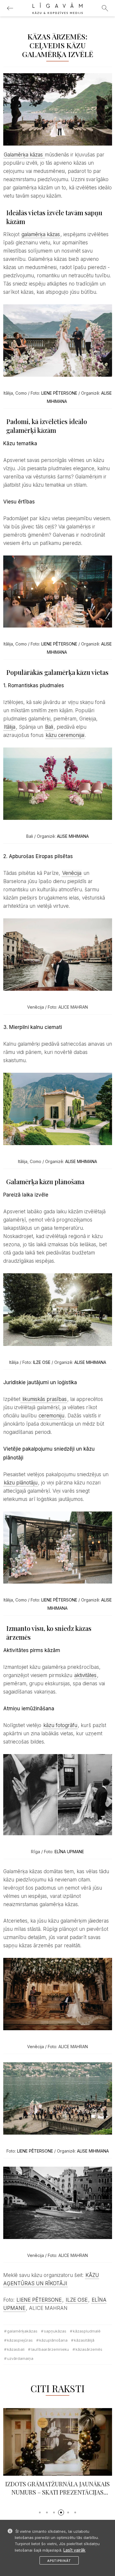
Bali (49, 727)
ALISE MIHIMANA (73, 836)
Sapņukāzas (55, 2331)
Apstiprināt (59, 2561)
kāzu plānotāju (21, 1483)
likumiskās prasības (44, 1399)
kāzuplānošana (53, 2340)
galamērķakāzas (22, 2331)
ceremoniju (51, 1416)
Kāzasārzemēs (89, 2349)
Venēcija (72, 873)
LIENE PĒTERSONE (59, 393)
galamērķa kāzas (41, 234)
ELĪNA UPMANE (69, 1852)
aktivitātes (85, 1675)
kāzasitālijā (84, 2340)
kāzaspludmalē (87, 2331)
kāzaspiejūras (20, 2340)
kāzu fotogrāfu (60, 1725)
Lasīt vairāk (74, 2550)
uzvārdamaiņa (20, 2358)
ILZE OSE (42, 1362)
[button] (40, 2512)
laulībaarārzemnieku (50, 2349)
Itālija (10, 727)
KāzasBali (16, 2349)
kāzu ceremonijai (65, 735)
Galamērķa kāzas (24, 155)
